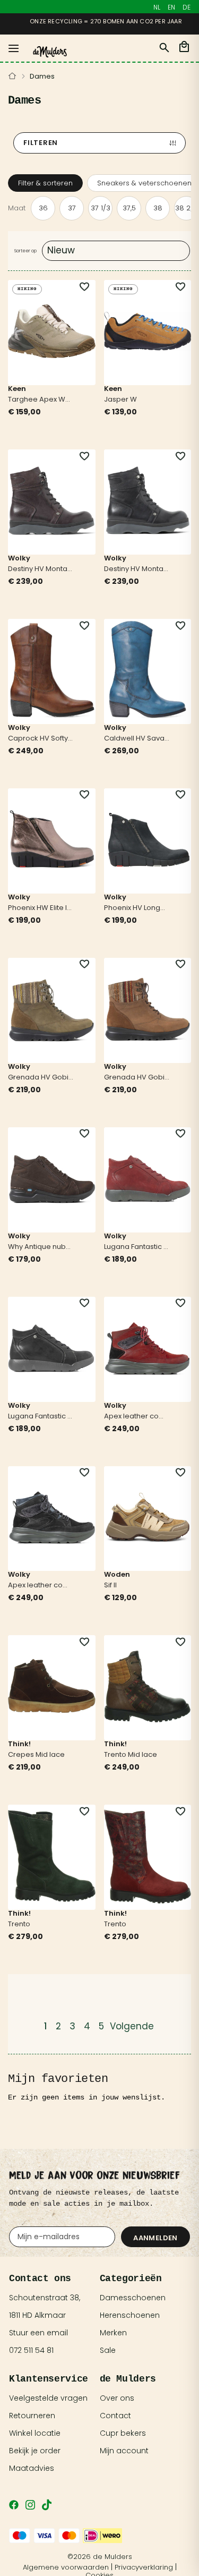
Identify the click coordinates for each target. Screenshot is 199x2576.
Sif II (110, 1586)
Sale (108, 2350)
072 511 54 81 (31, 2350)
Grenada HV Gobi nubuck (41, 1078)
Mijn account (124, 2451)
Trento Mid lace (131, 1755)
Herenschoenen (130, 2315)
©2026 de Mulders (100, 2557)
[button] (79, 287)
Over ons (117, 2398)
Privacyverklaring (144, 2567)
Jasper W (120, 400)
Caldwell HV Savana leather (137, 739)
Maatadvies (32, 2468)
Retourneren (32, 2416)
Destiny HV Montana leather (41, 569)
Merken (113, 2333)
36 (43, 208)
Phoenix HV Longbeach (137, 908)
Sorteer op (25, 251)
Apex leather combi (137, 1417)
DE (187, 7)
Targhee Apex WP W (41, 400)
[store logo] (50, 52)
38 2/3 (187, 208)
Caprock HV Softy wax (41, 739)
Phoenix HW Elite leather (41, 908)
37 (72, 208)
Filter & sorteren (45, 183)
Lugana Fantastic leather (137, 1247)
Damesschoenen (133, 2298)
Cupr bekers (123, 2433)
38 (158, 208)
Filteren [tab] (41, 143)
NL (157, 7)
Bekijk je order (35, 2451)
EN (171, 7)
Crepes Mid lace (36, 1755)
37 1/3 (101, 208)
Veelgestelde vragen (48, 2398)
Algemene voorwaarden (66, 2567)
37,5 (129, 208)
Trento (19, 1925)
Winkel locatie (35, 2433)
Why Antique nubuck (41, 1247)
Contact (115, 2416)
